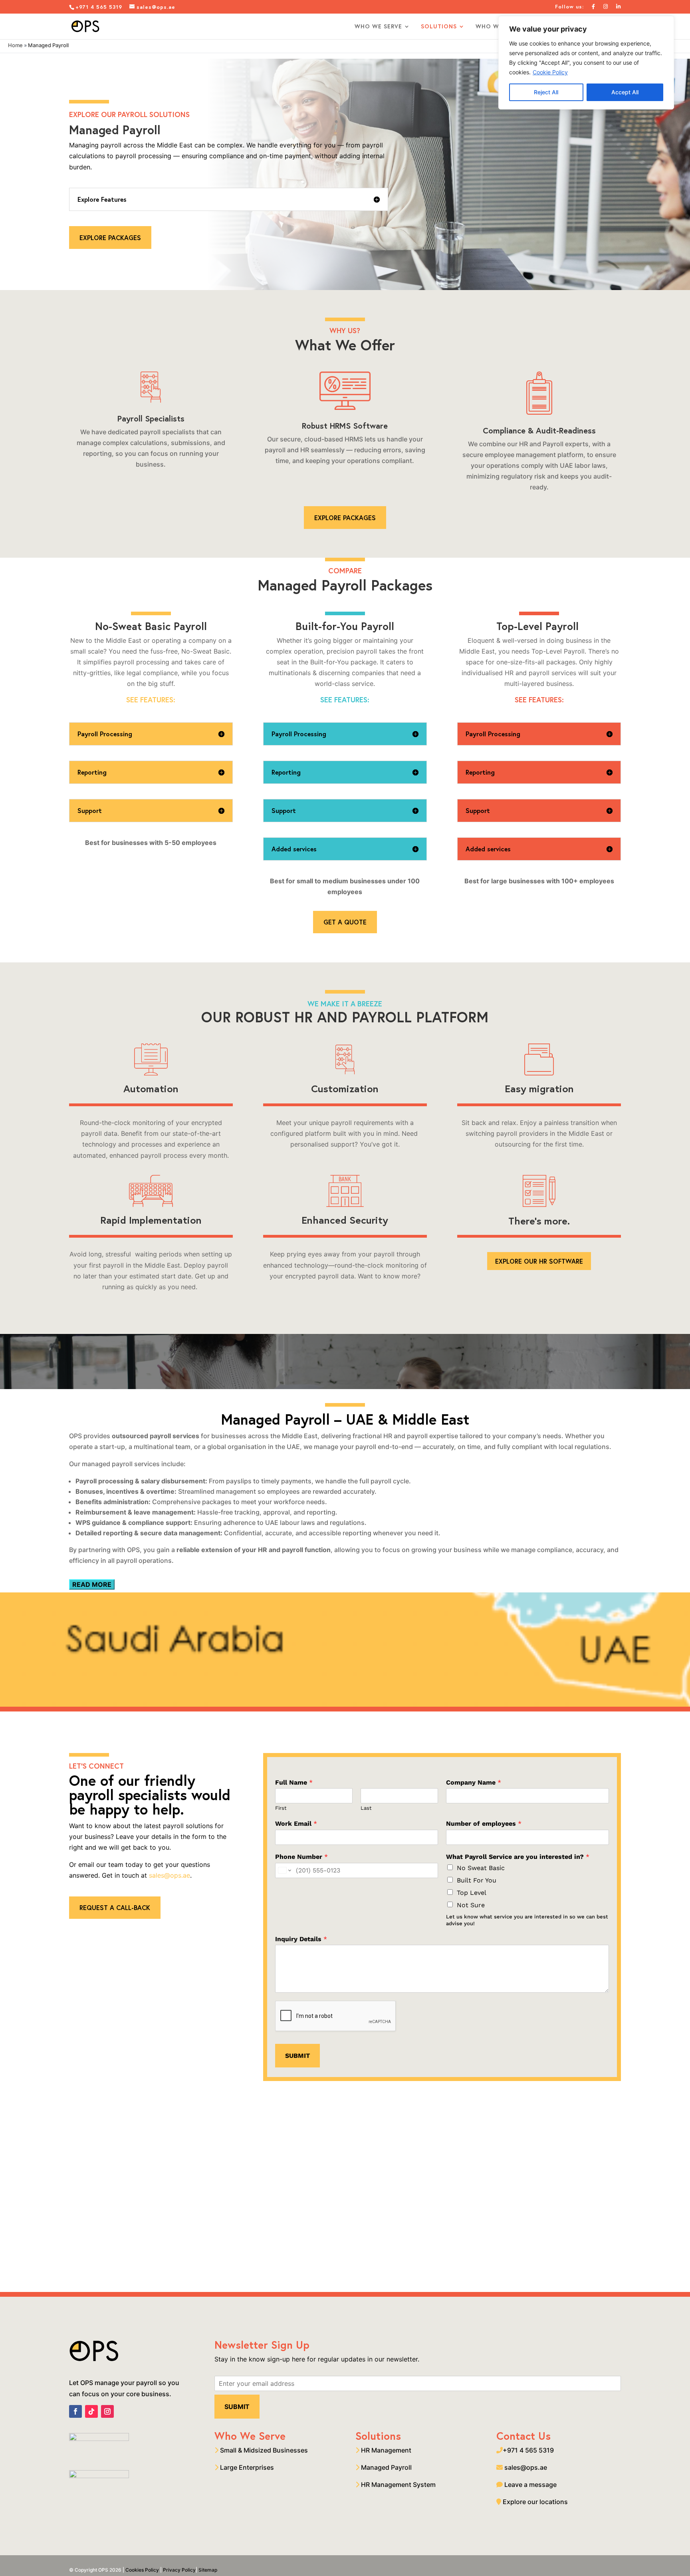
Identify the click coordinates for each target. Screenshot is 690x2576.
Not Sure (471, 1905)
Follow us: (569, 7)
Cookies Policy (142, 2570)
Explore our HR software (539, 1261)
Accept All (625, 92)
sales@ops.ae (170, 1875)
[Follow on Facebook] (75, 2411)
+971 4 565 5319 (100, 7)
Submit (297, 2056)
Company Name (474, 1782)
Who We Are (496, 27)
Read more (92, 1584)
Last (366, 1808)
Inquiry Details (301, 1939)
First (281, 1808)
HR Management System (398, 2485)
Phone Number (301, 1857)
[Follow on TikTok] (91, 2411)
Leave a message (530, 2485)
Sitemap (208, 2570)
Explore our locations (535, 2502)
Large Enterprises (246, 2467)
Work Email (296, 1824)
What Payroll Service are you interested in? (518, 1857)
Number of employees (484, 1824)
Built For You (477, 1880)
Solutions (439, 27)
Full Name (294, 1782)
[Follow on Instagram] (107, 2411)
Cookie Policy (550, 72)
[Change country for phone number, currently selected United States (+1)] (284, 1870)
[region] (586, 63)
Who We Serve (378, 27)
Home (15, 45)
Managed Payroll (386, 2467)
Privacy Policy (179, 2570)
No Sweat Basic (481, 1868)
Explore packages (110, 238)
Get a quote (345, 922)
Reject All (546, 92)
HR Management (385, 2450)
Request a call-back (115, 1907)
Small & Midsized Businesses (263, 2450)
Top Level (472, 1893)
